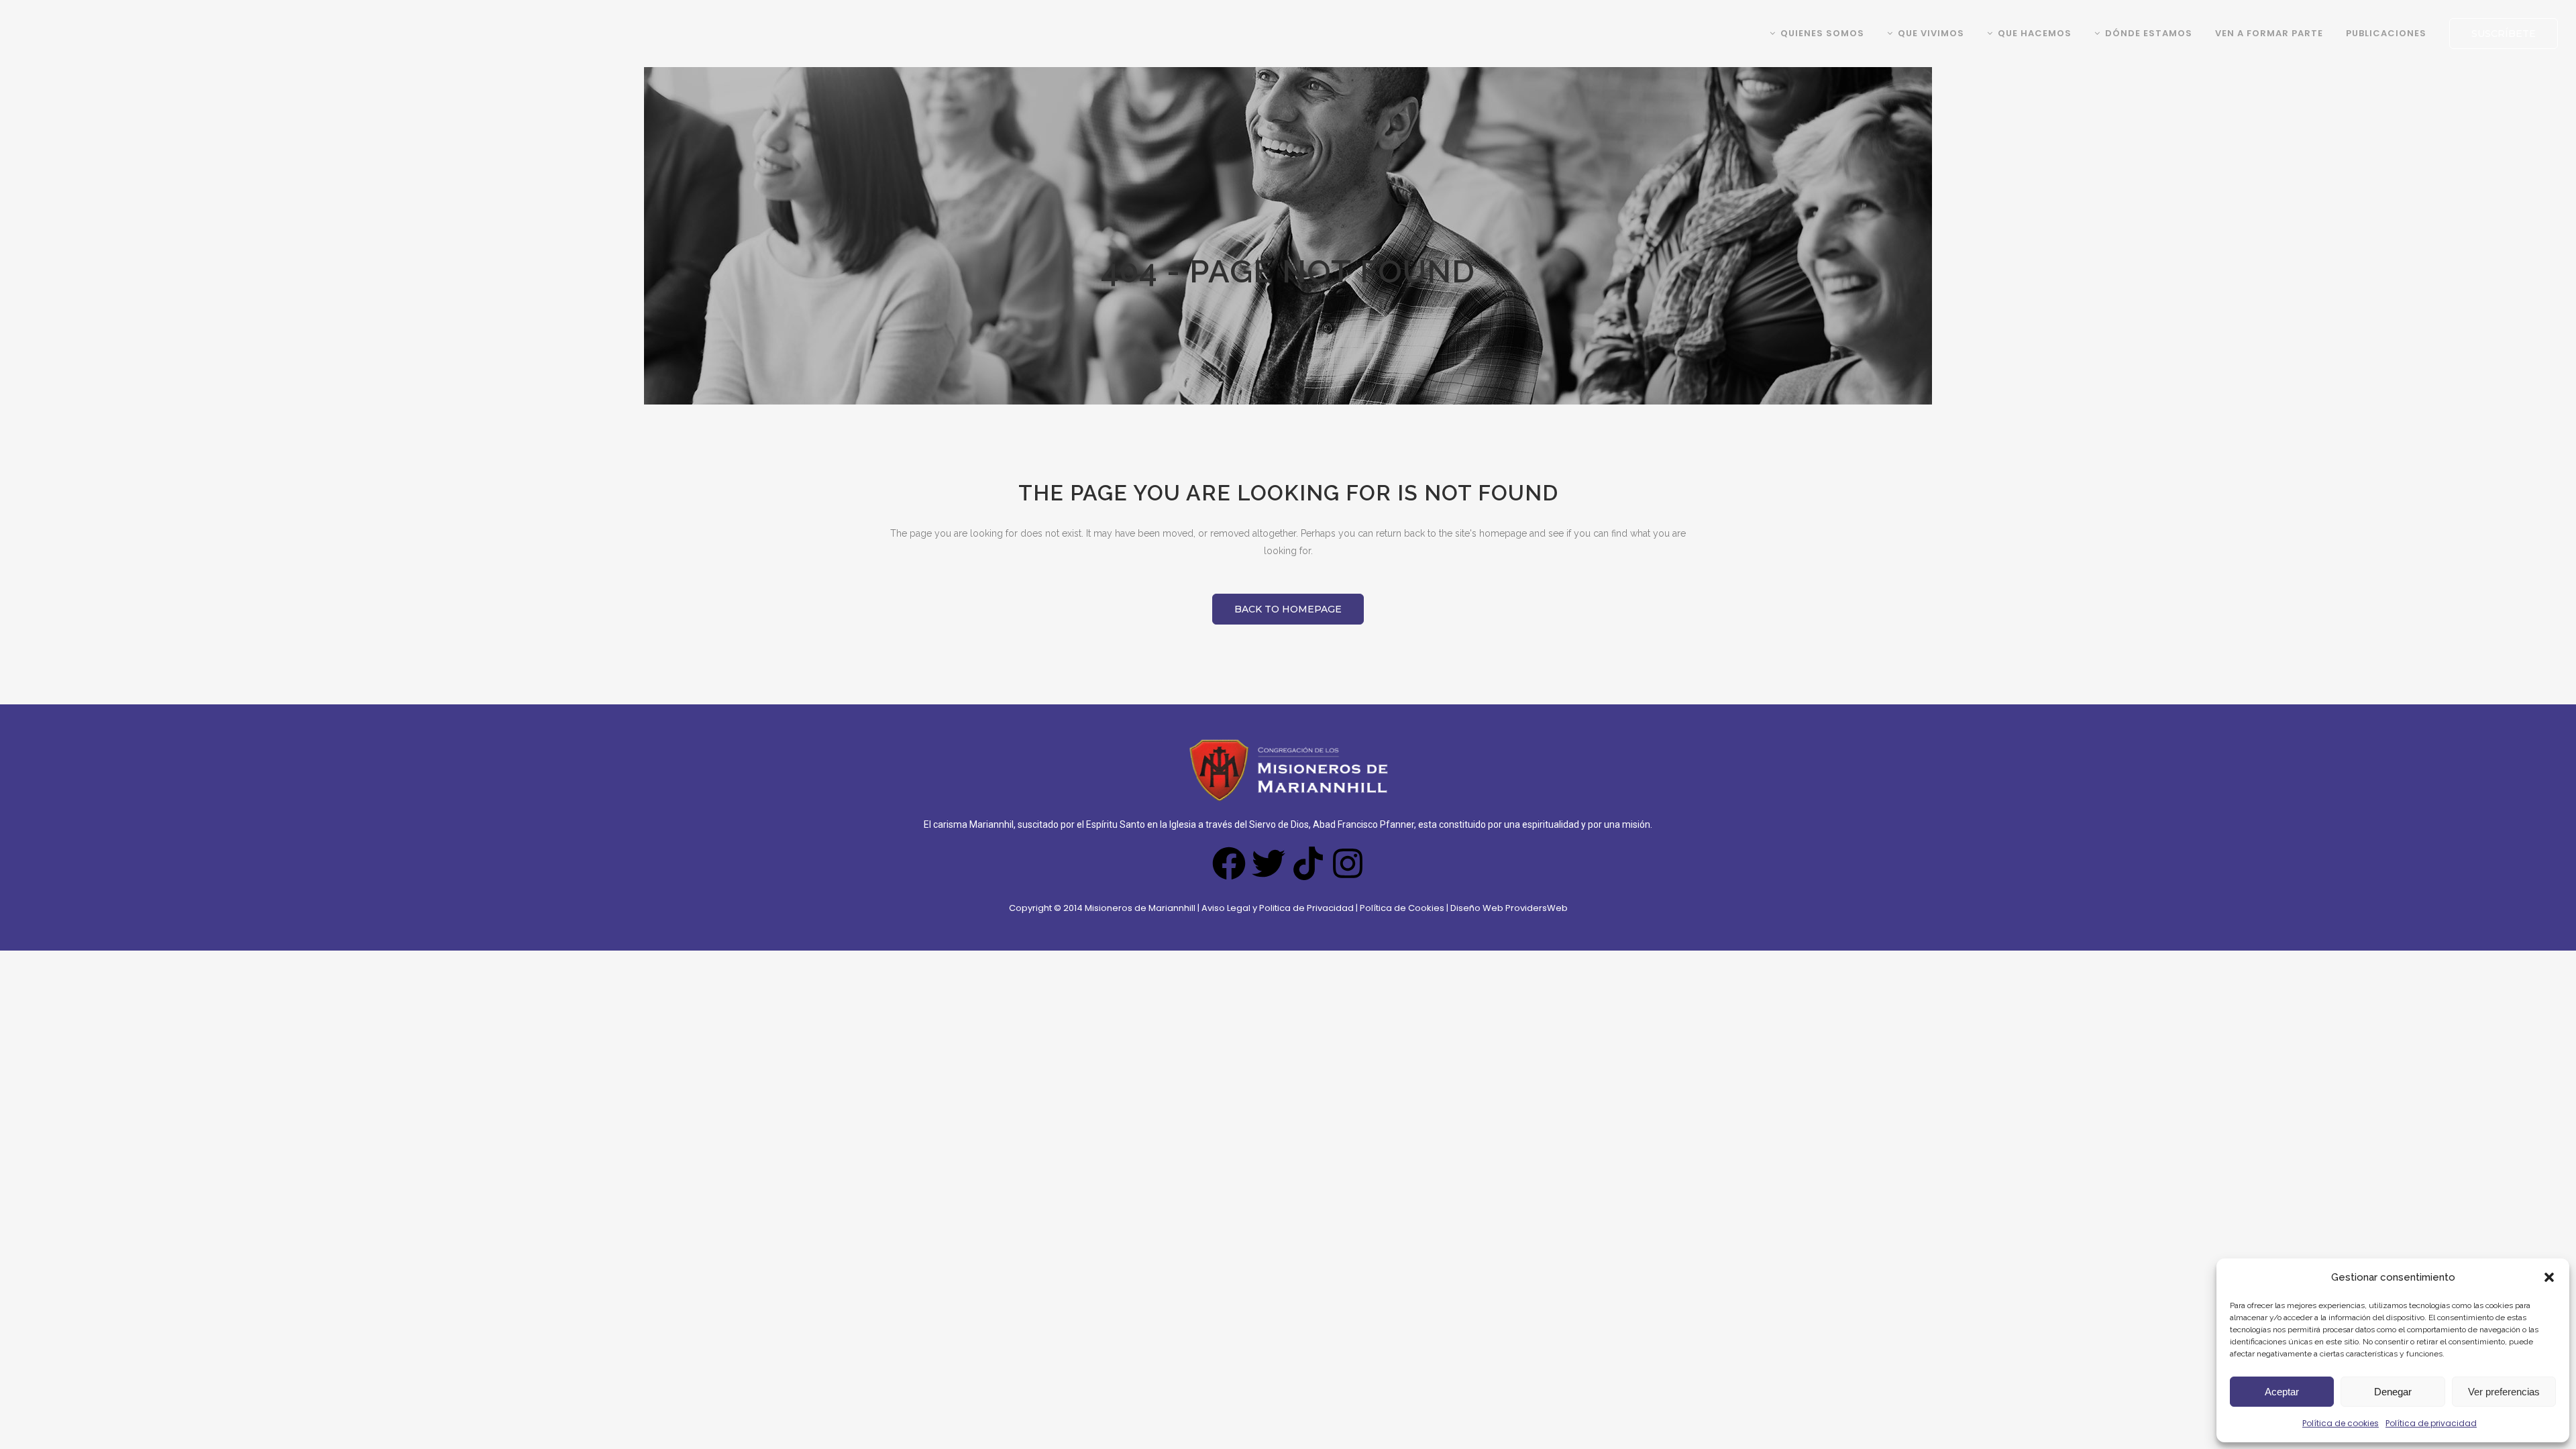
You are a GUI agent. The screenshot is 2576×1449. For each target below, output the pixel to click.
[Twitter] (1269, 863)
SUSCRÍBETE (2504, 34)
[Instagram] (1348, 863)
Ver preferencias (2504, 1392)
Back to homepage (1288, 609)
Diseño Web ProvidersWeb (1509, 908)
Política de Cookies (1403, 908)
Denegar (2393, 1392)
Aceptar (2282, 1392)
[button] (2549, 1277)
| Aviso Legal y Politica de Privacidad (1276, 908)
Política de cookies (2341, 1423)
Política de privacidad (2431, 1423)
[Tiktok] (1308, 863)
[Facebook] (1229, 863)
